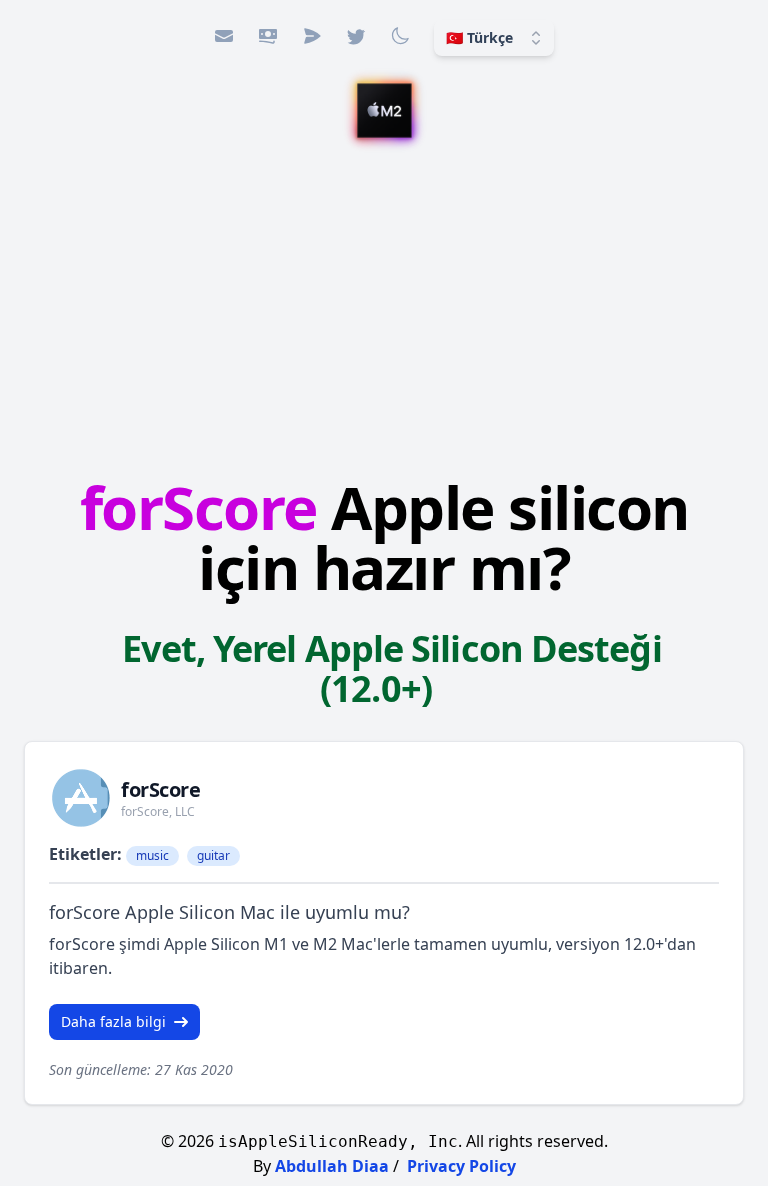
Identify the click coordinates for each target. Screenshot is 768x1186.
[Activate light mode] (400, 36)
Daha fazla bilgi (113, 1021)
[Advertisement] (384, 311)
